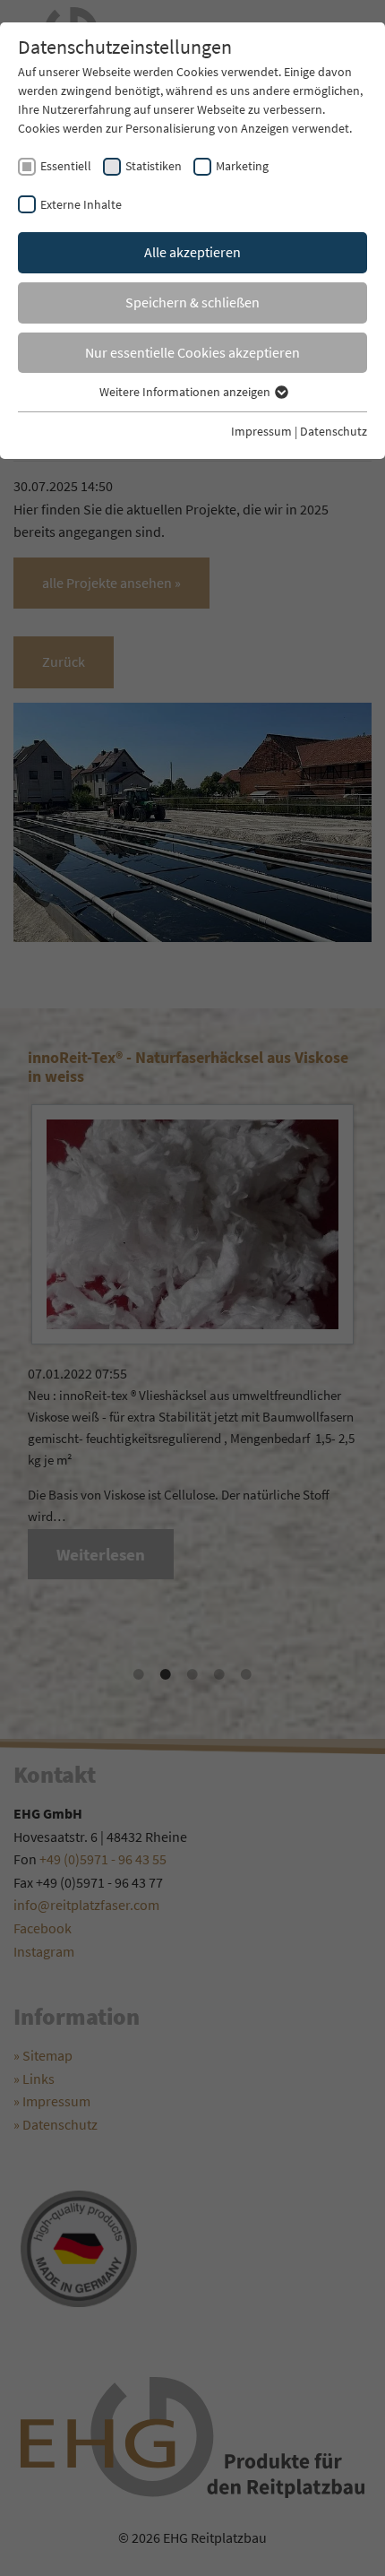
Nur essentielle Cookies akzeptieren (192, 352)
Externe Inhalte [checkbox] (81, 204)
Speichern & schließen (192, 302)
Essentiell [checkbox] (66, 166)
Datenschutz (334, 431)
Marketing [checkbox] (242, 166)
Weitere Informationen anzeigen (186, 392)
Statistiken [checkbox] (154, 166)
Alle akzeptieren (192, 252)
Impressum (261, 431)
